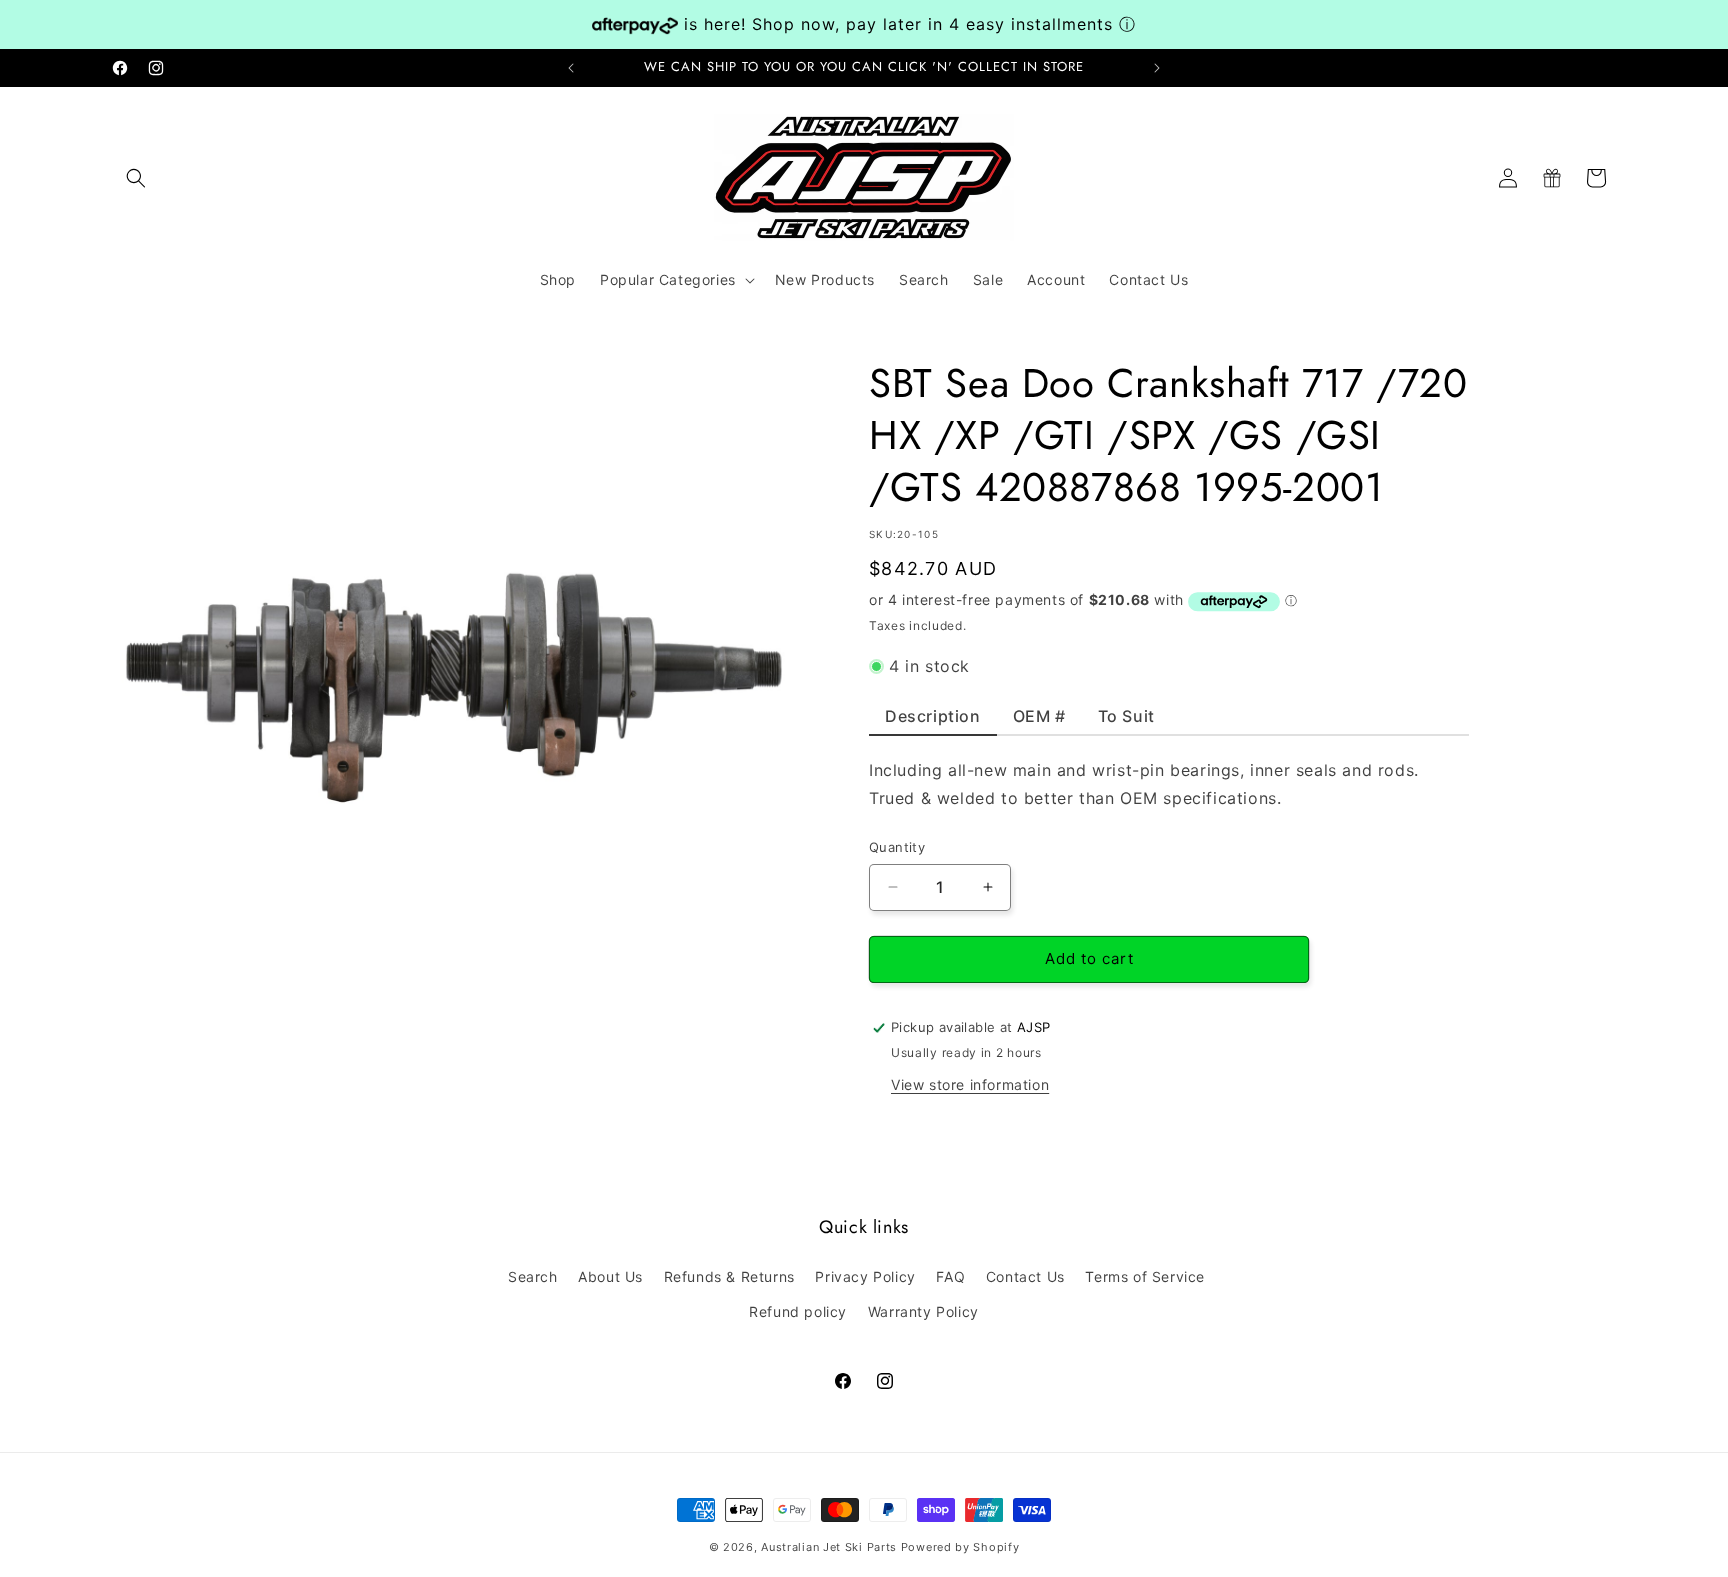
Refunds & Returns (729, 1276)
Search (533, 1276)
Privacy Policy (865, 1276)
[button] (136, 178)
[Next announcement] (1157, 68)
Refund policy (798, 1311)
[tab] (933, 721)
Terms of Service (1145, 1276)
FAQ (950, 1276)
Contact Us (1025, 1276)
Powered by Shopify (960, 1547)
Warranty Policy (923, 1311)
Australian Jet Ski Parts (829, 1547)
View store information (970, 1084)
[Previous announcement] (571, 68)
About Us (610, 1276)
